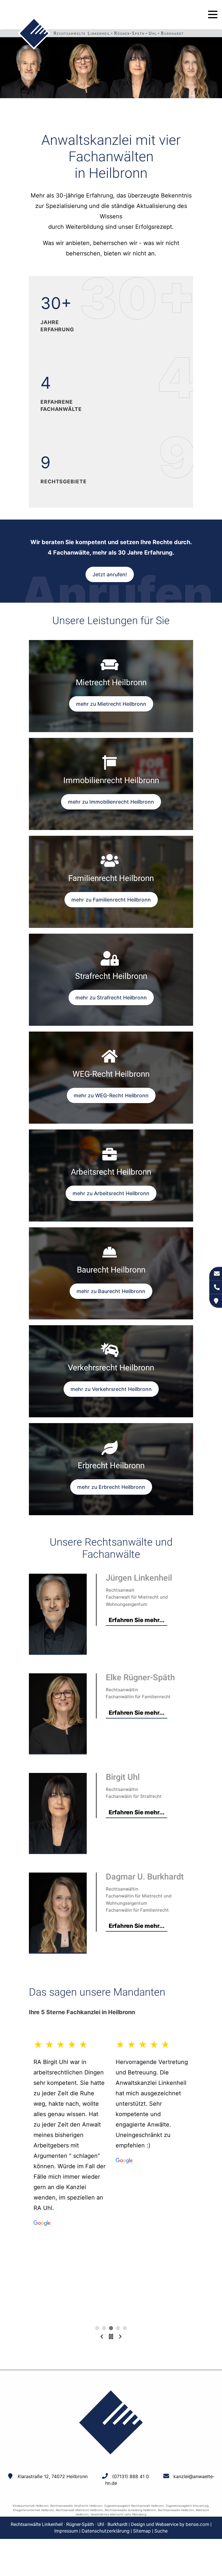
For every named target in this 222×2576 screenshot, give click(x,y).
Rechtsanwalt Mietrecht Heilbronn (79, 2510)
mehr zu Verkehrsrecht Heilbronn (111, 1389)
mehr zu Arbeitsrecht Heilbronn (111, 1193)
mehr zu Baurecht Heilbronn (111, 1291)
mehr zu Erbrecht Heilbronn (111, 1487)
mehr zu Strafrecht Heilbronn (111, 998)
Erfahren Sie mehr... (137, 1620)
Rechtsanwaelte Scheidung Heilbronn (130, 2510)
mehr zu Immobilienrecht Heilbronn (111, 802)
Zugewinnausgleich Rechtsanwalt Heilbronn (134, 2506)
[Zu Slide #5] (97, 2328)
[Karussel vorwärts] (120, 2337)
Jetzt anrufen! (110, 574)
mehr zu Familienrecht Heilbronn (111, 900)
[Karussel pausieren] (111, 2337)
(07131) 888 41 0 (131, 2476)
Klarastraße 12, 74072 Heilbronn (53, 2476)
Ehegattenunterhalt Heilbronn (34, 2510)
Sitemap (142, 2531)
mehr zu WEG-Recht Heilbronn (111, 1095)
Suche (161, 2531)
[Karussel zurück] (102, 2337)
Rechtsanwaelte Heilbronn (176, 2510)
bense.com (197, 2524)
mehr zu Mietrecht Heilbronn (111, 704)
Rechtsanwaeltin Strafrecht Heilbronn (76, 2506)
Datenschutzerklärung (106, 2531)
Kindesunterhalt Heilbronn (31, 2506)
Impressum (66, 2531)
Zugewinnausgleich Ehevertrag (187, 2506)
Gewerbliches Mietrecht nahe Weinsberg (118, 2514)
